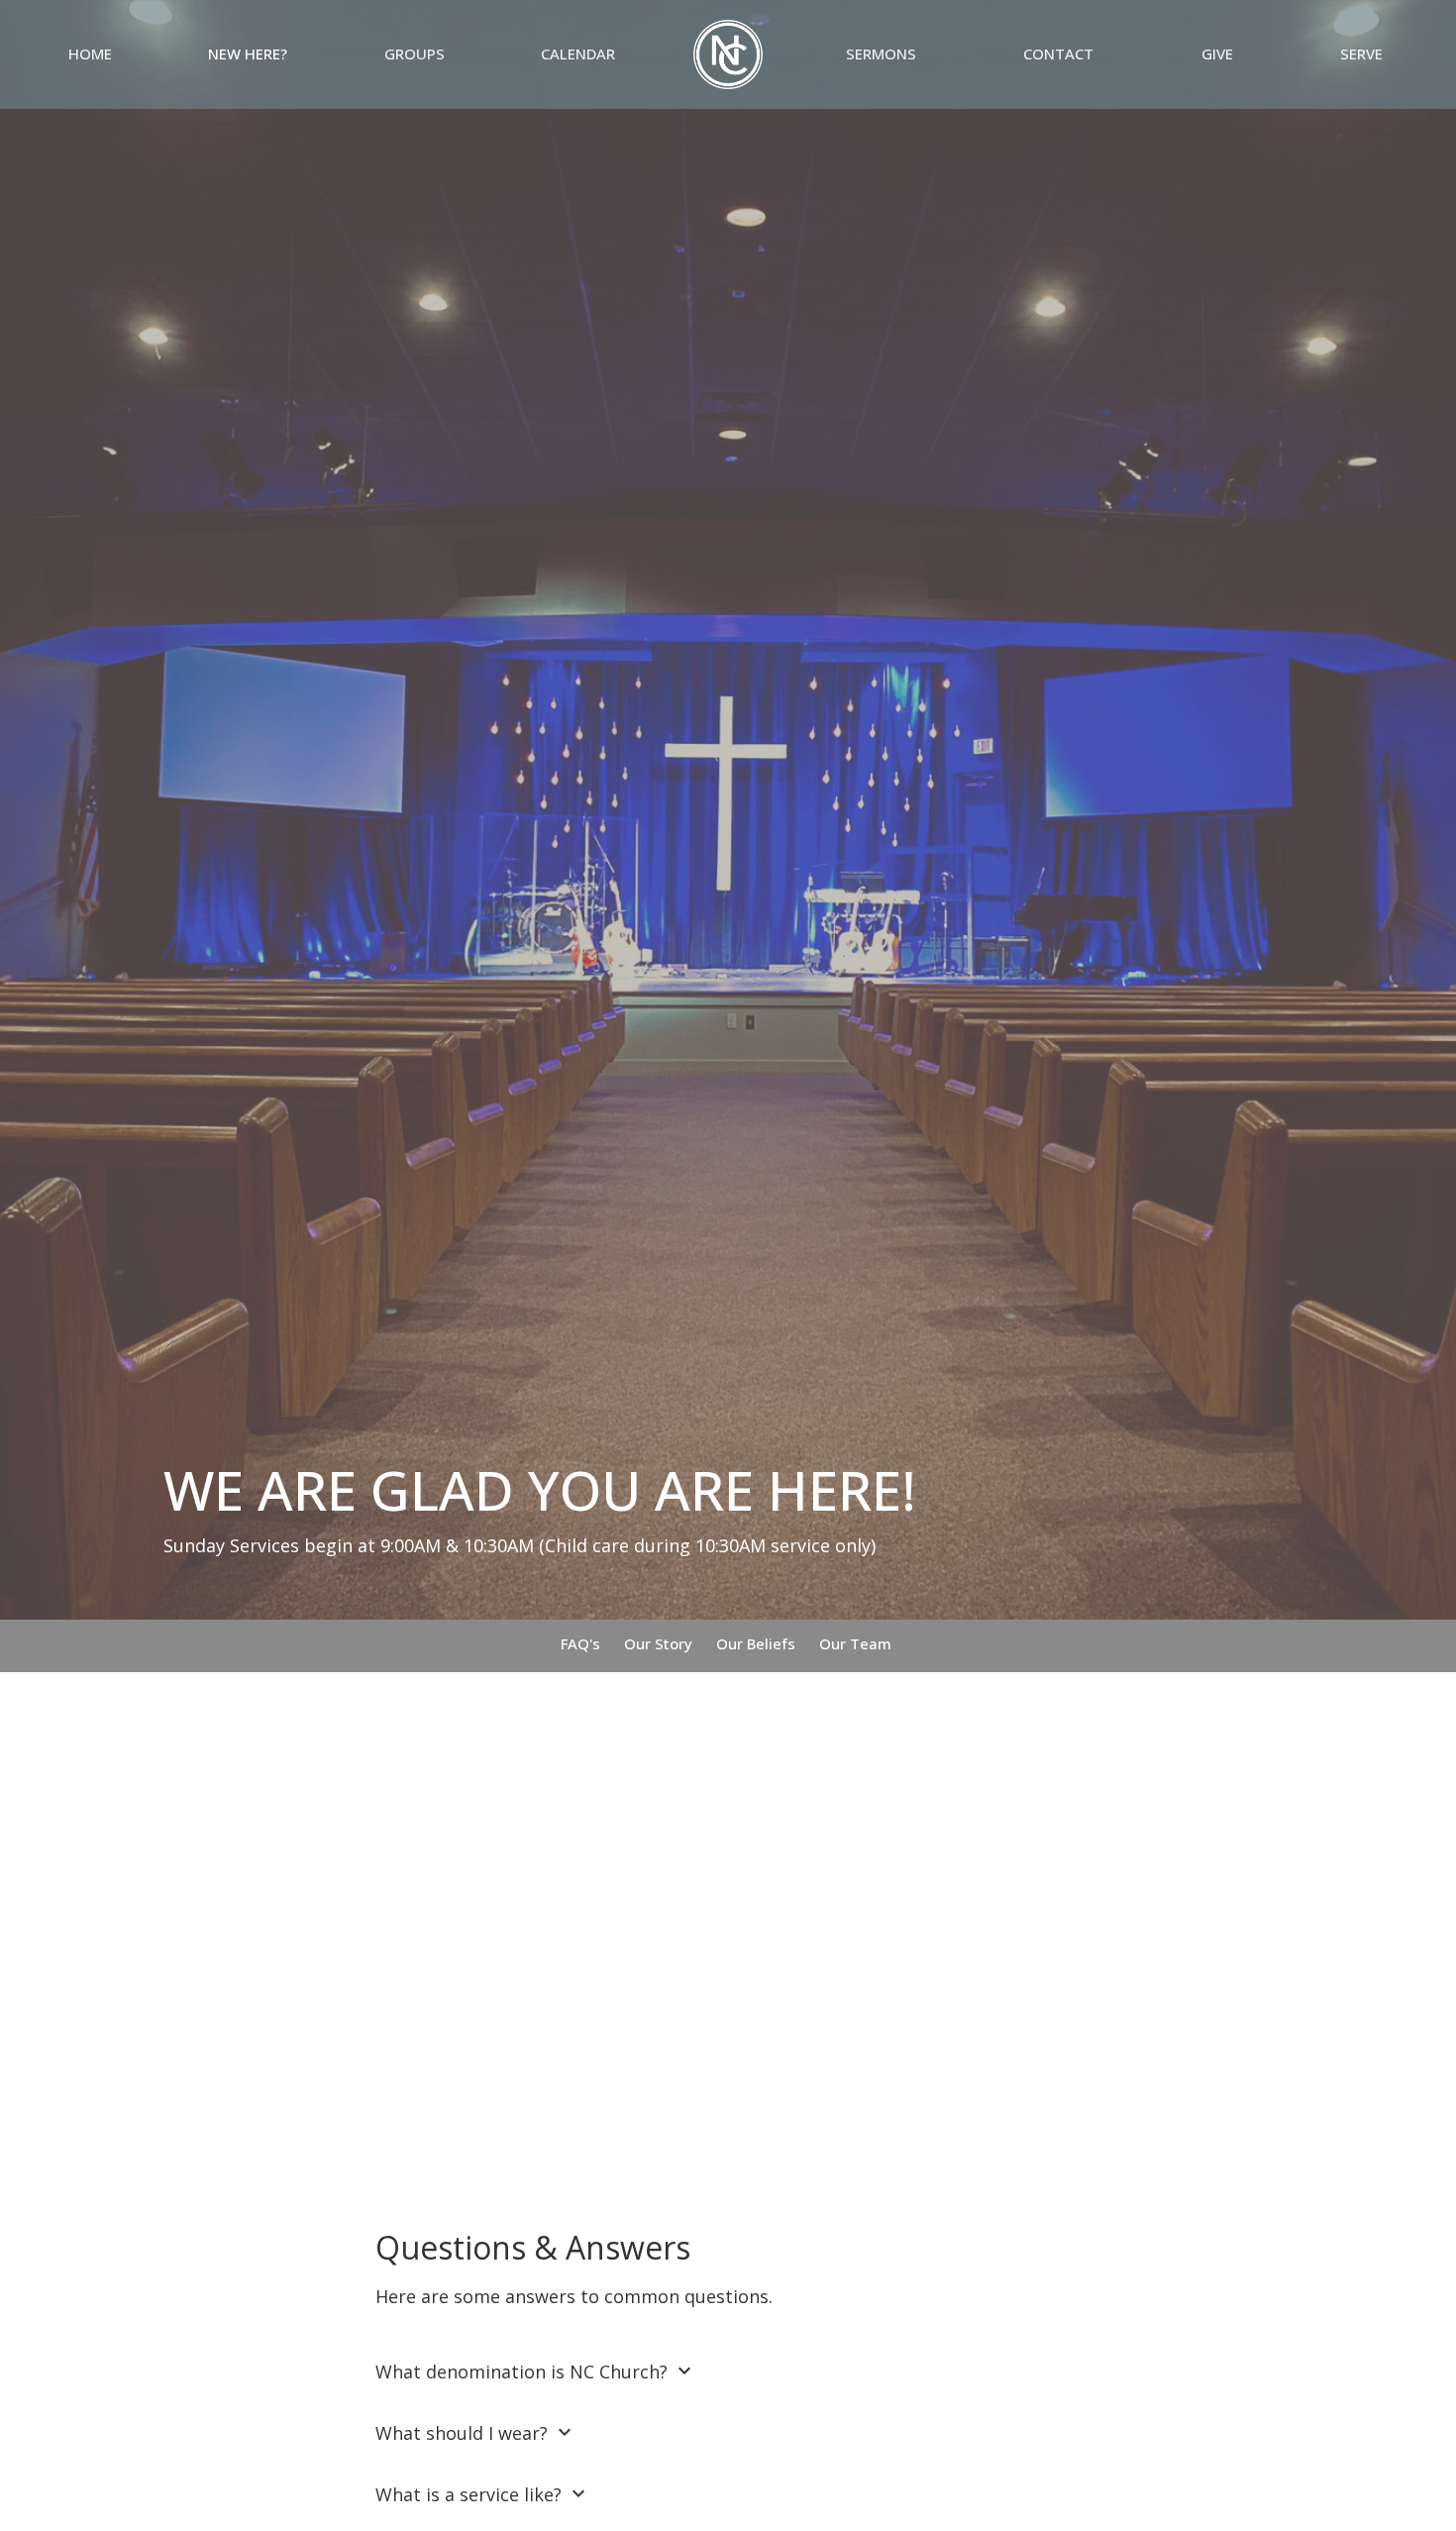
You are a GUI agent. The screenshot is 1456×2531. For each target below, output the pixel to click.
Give (1217, 53)
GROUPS (415, 53)
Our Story (658, 1643)
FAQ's (580, 1643)
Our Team (855, 1643)
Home (90, 53)
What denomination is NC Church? (536, 2371)
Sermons (881, 53)
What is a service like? (483, 2494)
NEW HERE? (248, 53)
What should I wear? (476, 2432)
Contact (1058, 53)
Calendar (578, 53)
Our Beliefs (756, 1643)
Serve (1361, 53)
